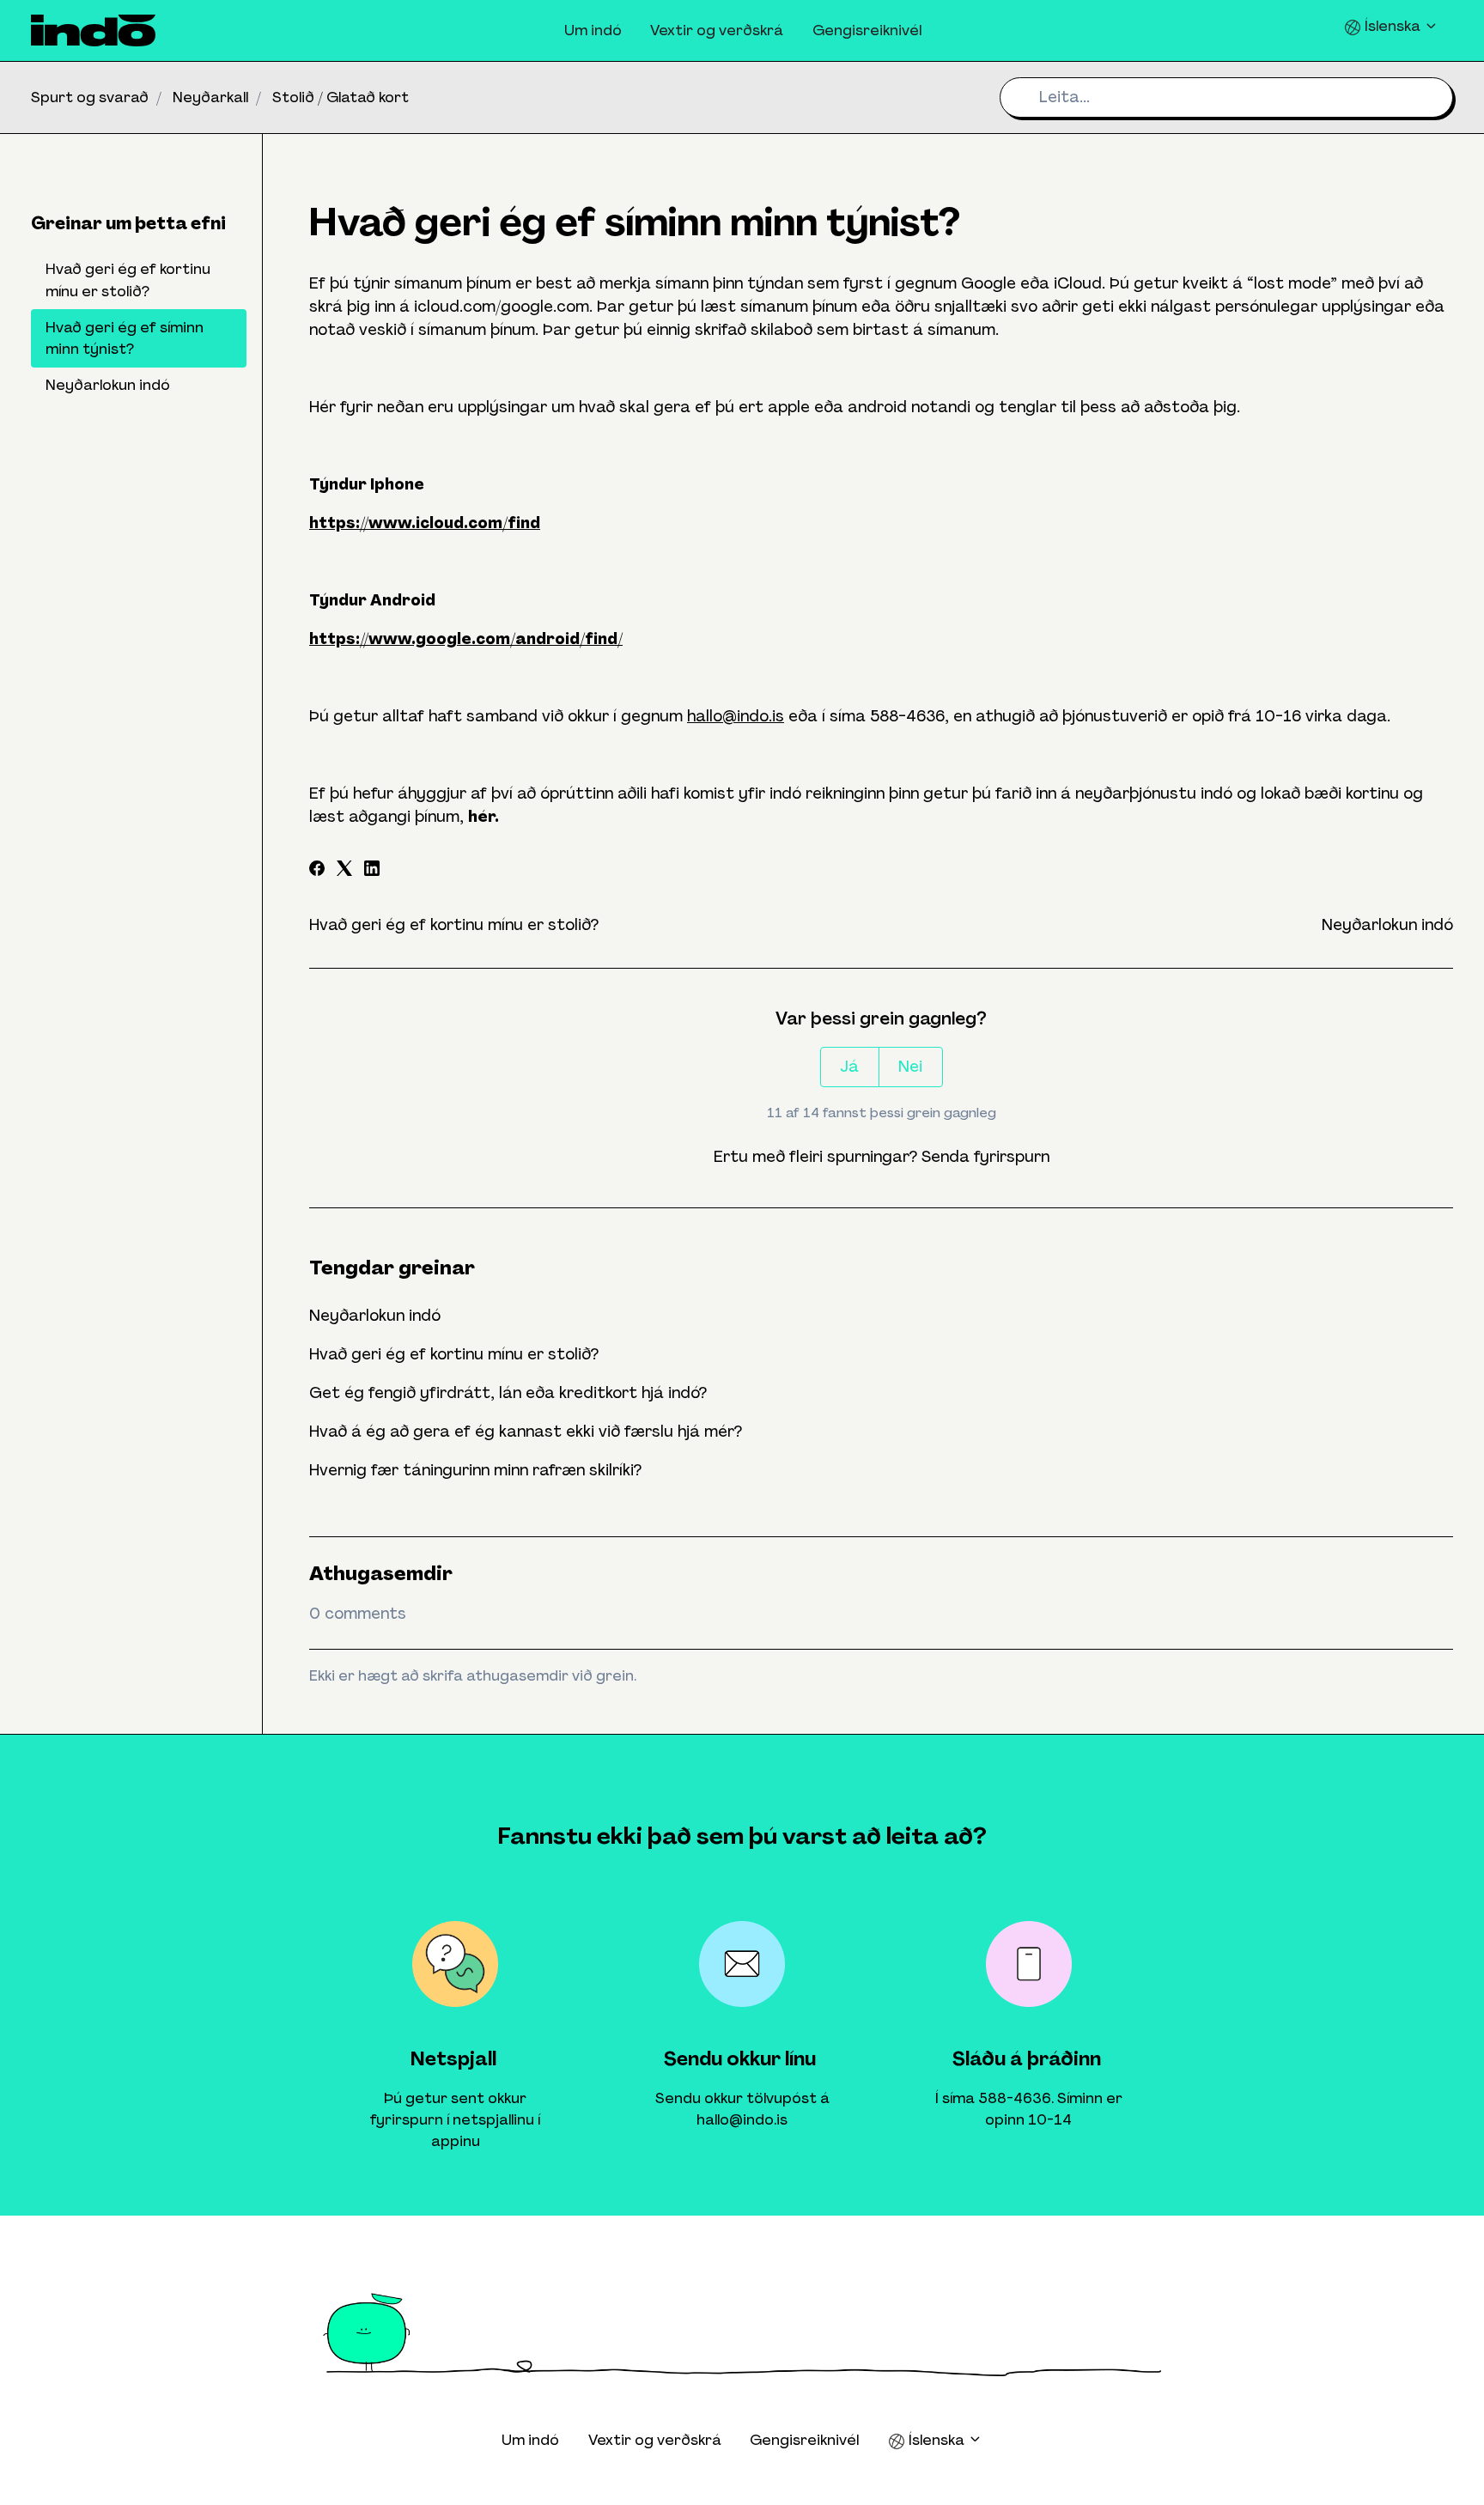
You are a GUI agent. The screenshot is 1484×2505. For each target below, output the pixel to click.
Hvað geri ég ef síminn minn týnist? (125, 338)
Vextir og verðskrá (717, 30)
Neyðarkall (210, 97)
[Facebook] (317, 871)
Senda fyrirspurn (985, 1157)
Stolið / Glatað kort (341, 97)
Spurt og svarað (90, 97)
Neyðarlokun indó (1387, 925)
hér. (484, 817)
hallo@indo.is (736, 716)
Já (849, 1067)
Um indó (593, 30)
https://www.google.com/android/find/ (466, 639)
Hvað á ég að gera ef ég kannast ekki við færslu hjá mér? (526, 1432)
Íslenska (1393, 26)
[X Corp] (344, 871)
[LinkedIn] (372, 871)
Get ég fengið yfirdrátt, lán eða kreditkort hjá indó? (508, 1393)
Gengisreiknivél (867, 30)
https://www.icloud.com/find (425, 523)
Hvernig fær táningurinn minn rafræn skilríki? (475, 1470)
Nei (910, 1067)
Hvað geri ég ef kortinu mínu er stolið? (454, 925)
